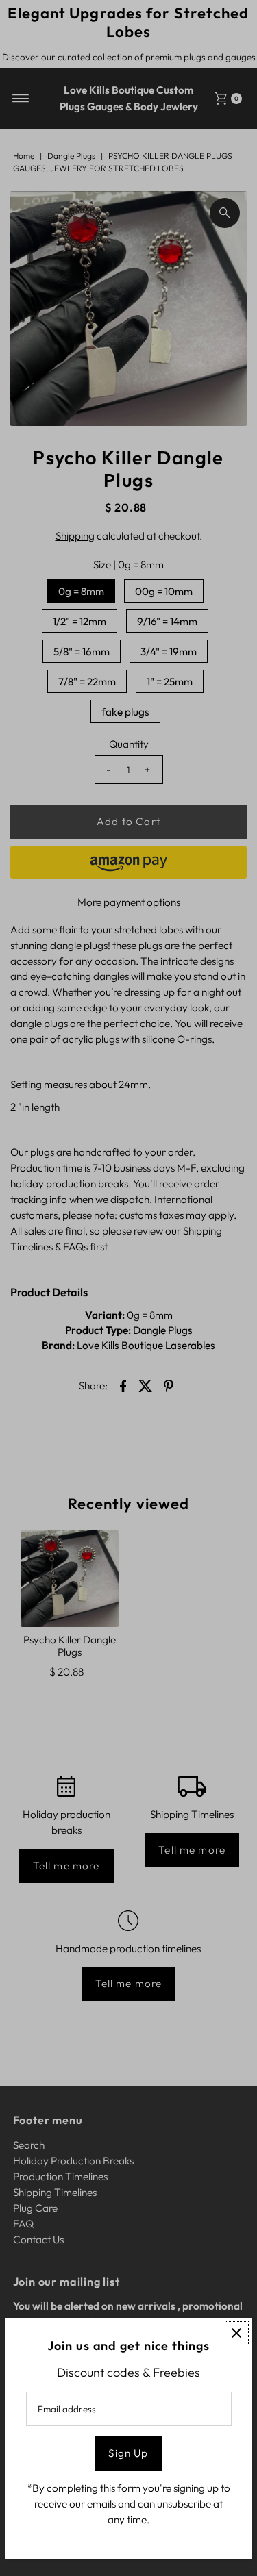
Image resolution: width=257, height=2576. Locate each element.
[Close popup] (237, 2333)
